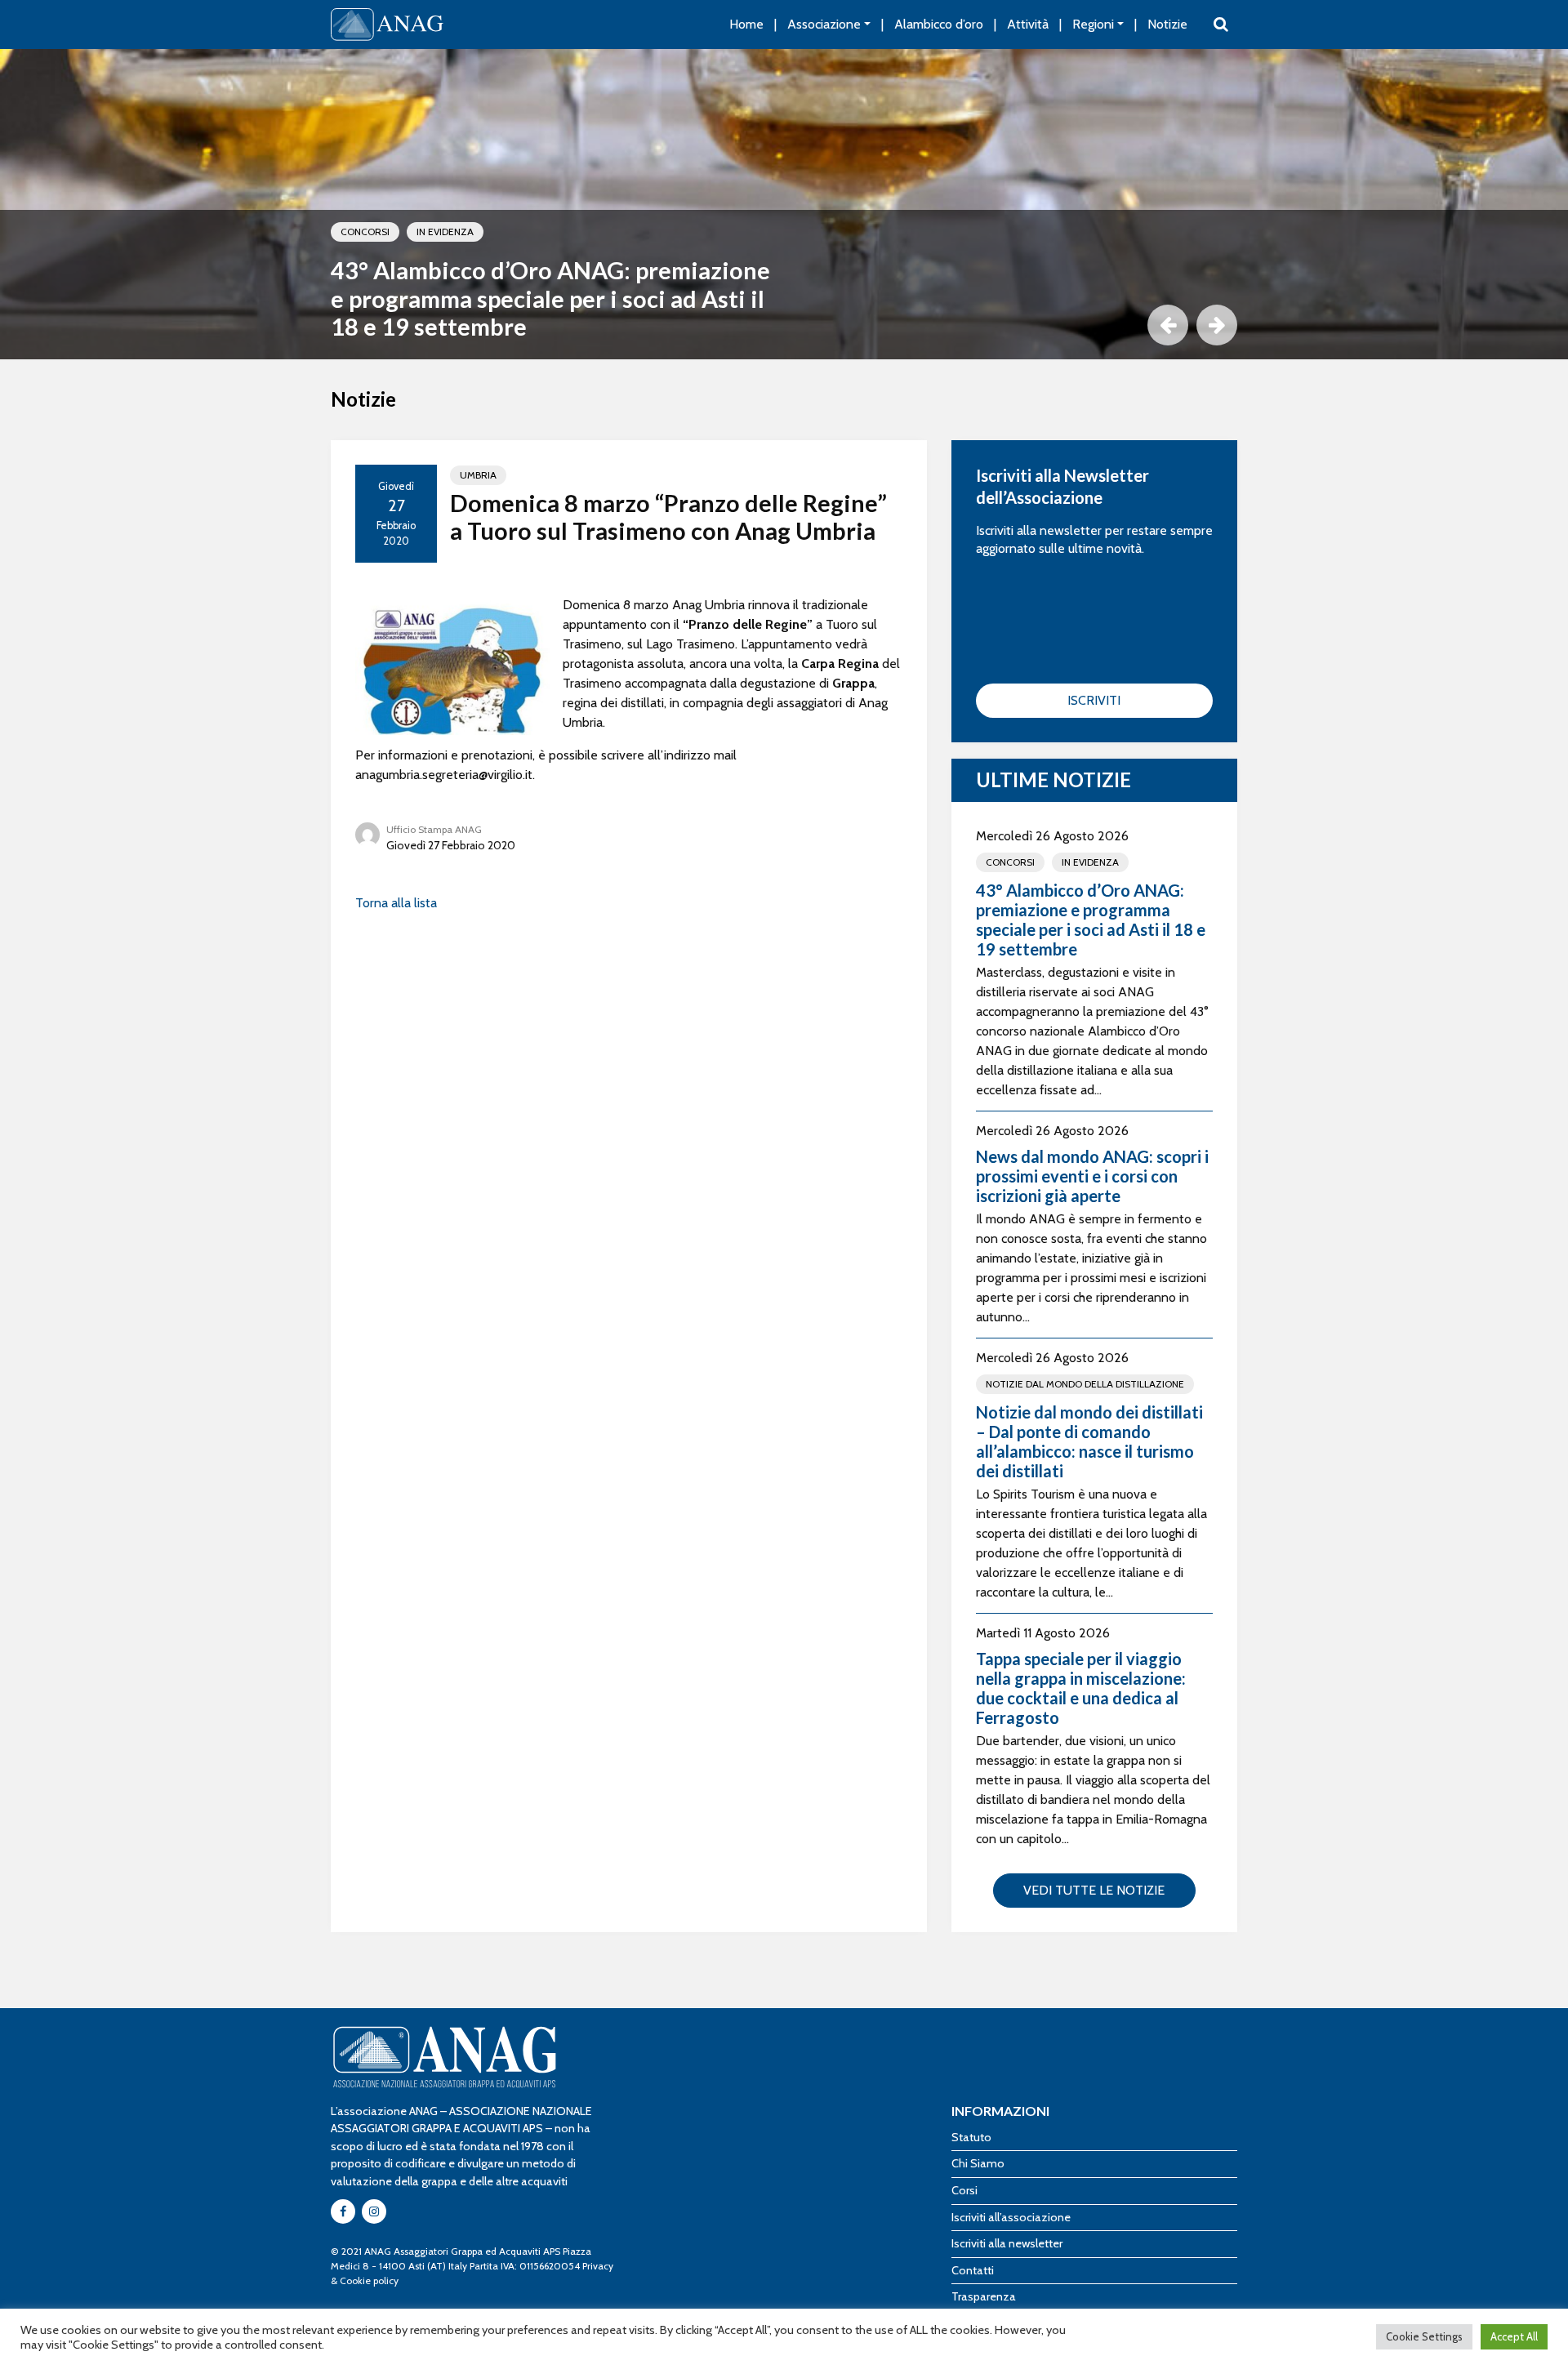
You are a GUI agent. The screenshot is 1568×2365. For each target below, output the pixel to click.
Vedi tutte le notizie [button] (1094, 1890)
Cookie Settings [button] (1424, 2336)
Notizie (1167, 24)
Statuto (971, 2137)
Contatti (973, 2270)
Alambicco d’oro (939, 24)
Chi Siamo (978, 2163)
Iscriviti (1094, 700)
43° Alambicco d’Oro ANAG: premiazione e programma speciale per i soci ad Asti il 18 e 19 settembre (550, 298)
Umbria (478, 475)
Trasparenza (984, 2296)
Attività (1028, 24)
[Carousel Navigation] (784, 325)
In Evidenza (445, 232)
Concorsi (365, 232)
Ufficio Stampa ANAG (434, 829)
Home (746, 24)
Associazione (824, 24)
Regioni (1093, 24)
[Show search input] (1221, 24)
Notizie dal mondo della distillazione (1085, 1384)
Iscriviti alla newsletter (1007, 2243)
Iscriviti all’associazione (1011, 2217)
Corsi (964, 2190)
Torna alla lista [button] (396, 903)
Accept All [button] (1514, 2336)
